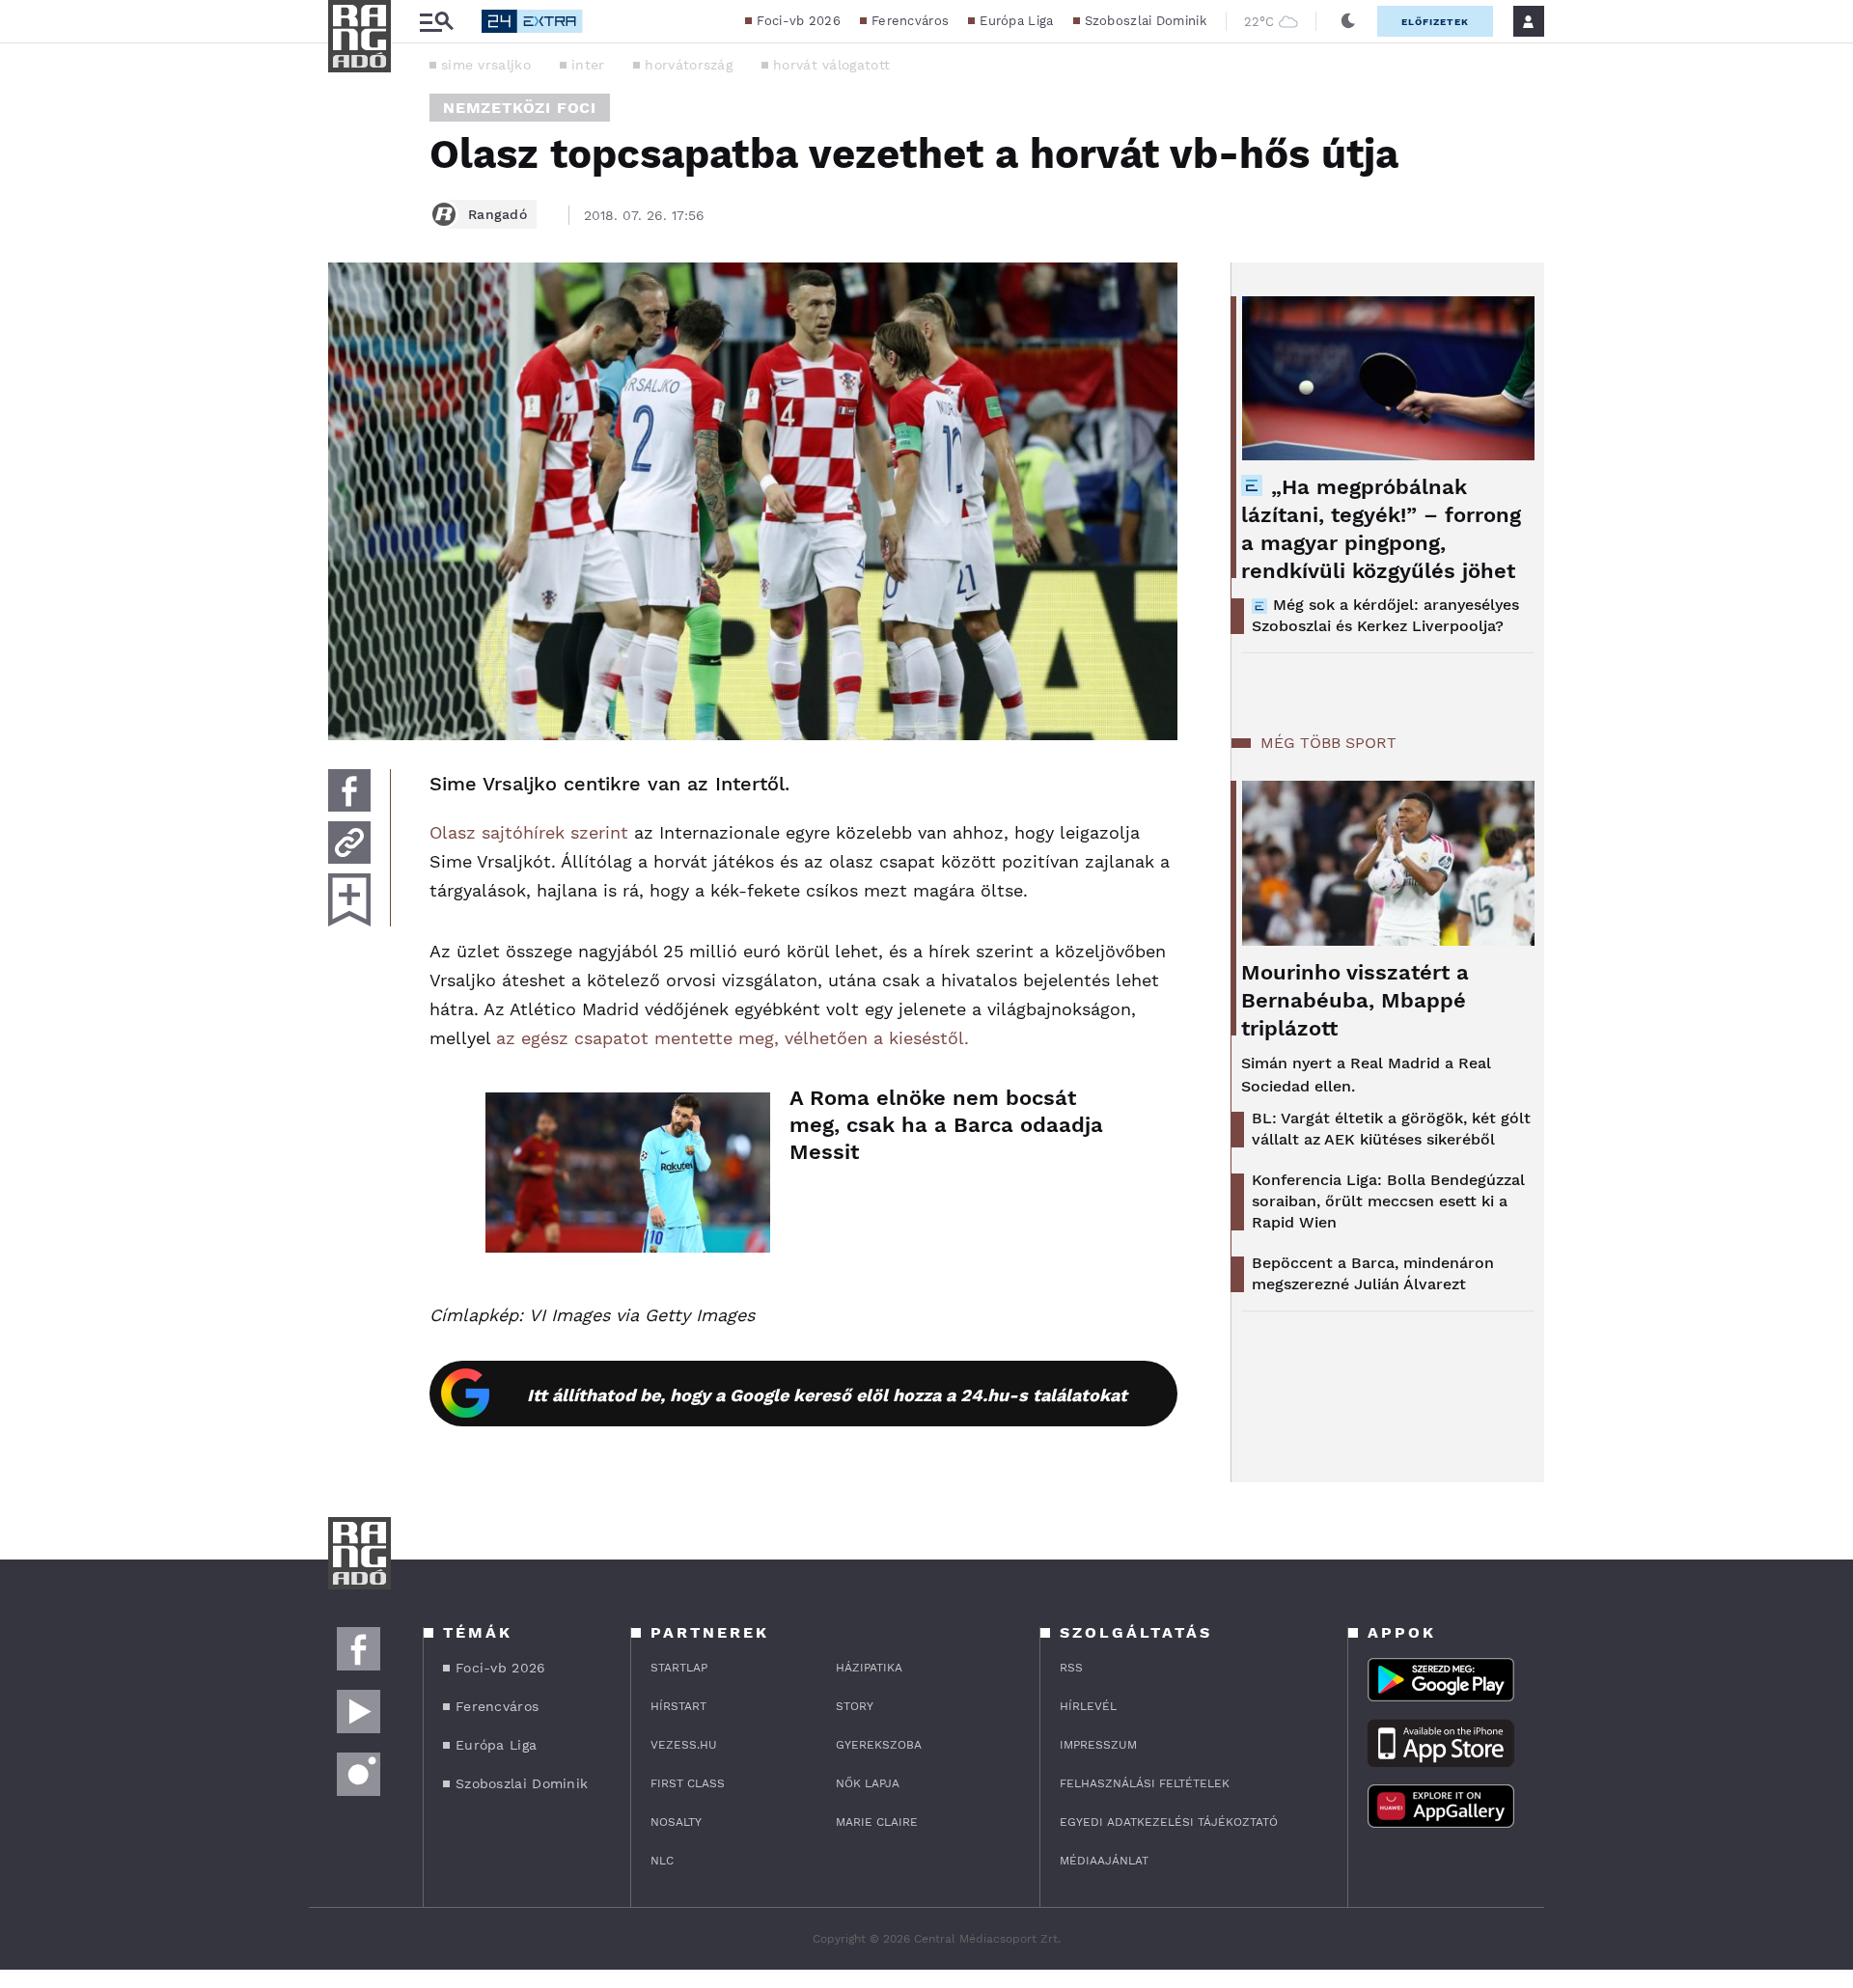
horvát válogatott (831, 65)
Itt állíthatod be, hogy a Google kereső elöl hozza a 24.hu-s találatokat (827, 1395)
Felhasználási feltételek (1145, 1783)
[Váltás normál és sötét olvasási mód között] (1348, 21)
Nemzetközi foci (520, 108)
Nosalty (676, 1822)
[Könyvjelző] (349, 900)
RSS (1071, 1668)
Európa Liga (1016, 21)
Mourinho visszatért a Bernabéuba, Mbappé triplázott (1355, 1000)
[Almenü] (436, 22)
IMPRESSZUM (1098, 1745)
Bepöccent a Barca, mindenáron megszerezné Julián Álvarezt (1373, 1273)
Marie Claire (877, 1822)
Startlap (679, 1668)
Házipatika (869, 1668)
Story (855, 1706)
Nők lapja (868, 1783)
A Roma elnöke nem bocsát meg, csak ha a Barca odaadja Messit (946, 1125)
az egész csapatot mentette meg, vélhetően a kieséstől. (733, 1038)
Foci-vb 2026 (799, 21)
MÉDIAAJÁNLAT (1104, 1861)
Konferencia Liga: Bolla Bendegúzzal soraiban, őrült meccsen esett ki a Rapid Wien (1388, 1201)
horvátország (689, 65)
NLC (662, 1861)
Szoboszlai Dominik (1146, 21)
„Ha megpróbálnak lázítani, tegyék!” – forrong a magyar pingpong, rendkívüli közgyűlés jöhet (1381, 529)
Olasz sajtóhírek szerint (529, 832)
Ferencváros (910, 21)
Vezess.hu (684, 1745)
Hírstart (678, 1706)
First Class (688, 1783)
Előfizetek (1435, 22)
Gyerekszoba (879, 1745)
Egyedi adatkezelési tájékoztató (1169, 1822)
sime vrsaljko (486, 65)
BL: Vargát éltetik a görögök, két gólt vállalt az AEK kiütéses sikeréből (1391, 1129)
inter (588, 65)
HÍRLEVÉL (1088, 1706)
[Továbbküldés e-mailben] (349, 842)
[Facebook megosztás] (349, 790)
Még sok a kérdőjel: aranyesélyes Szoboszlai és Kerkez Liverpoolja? (1385, 615)
